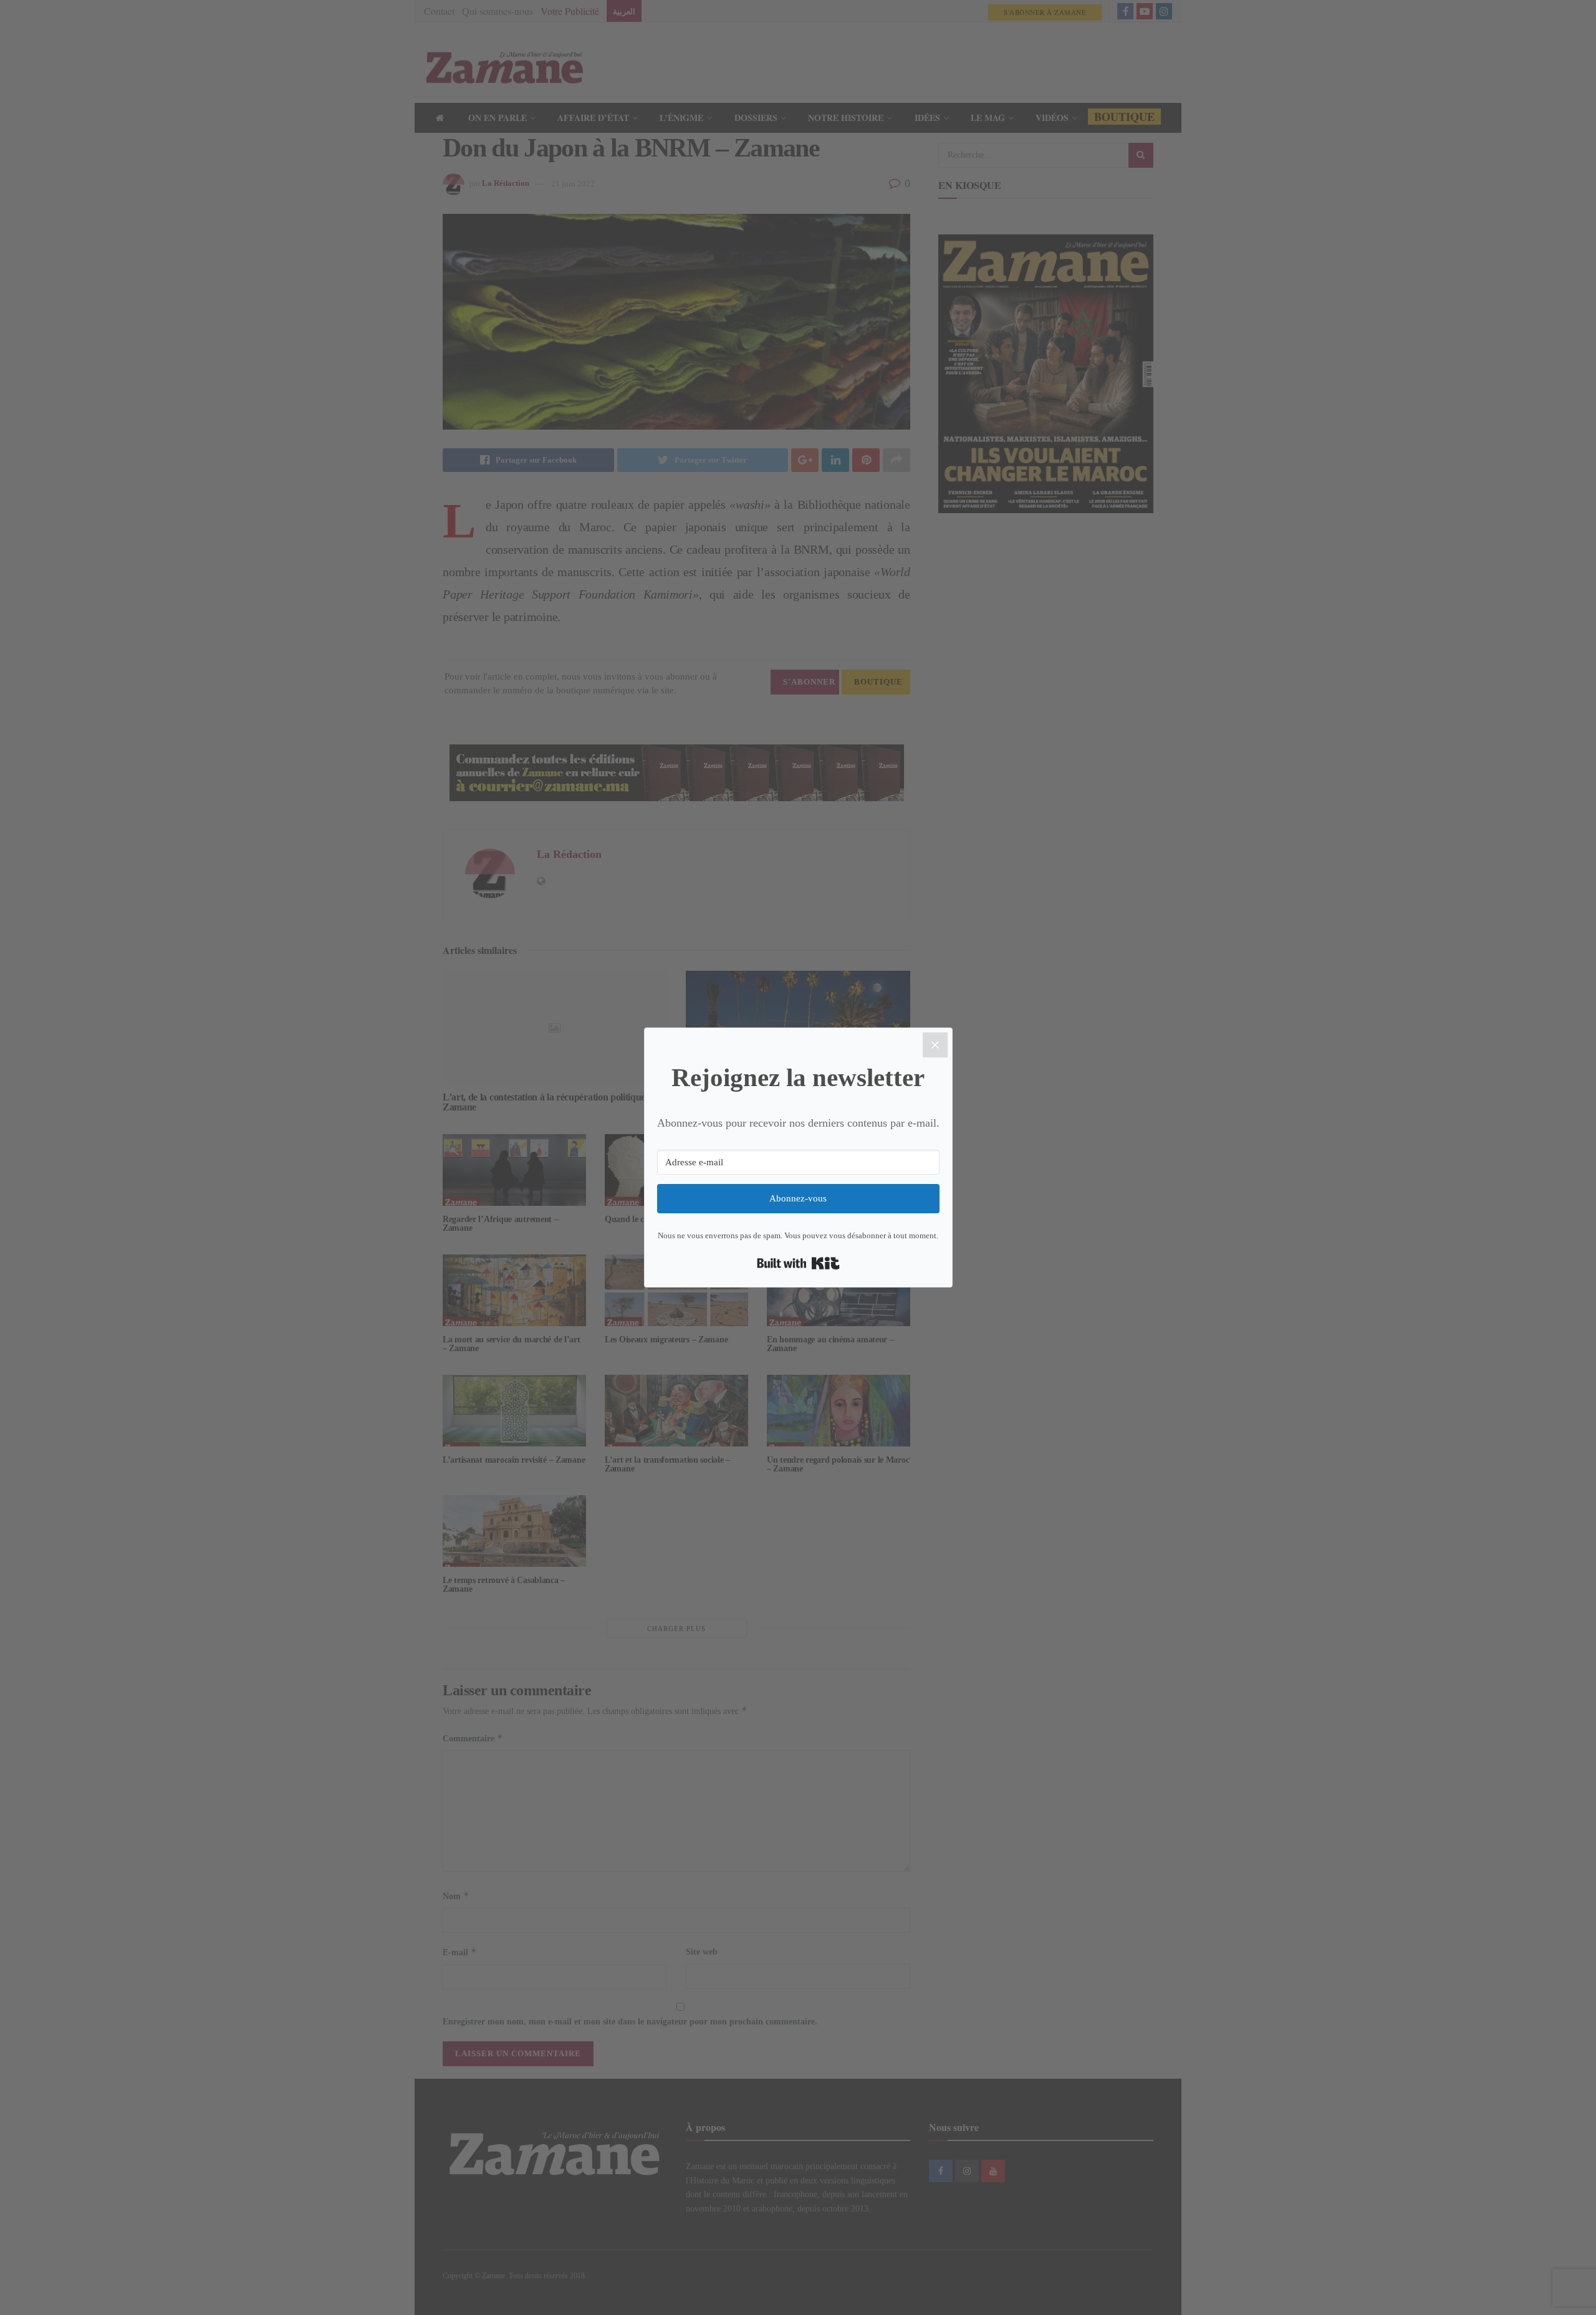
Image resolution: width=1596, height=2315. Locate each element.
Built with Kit (798, 1263)
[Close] (935, 1045)
